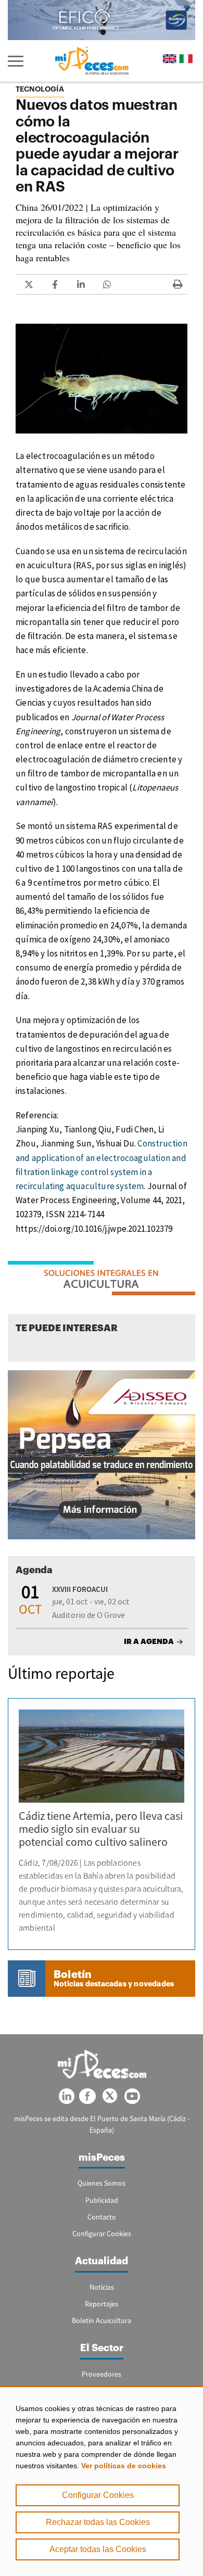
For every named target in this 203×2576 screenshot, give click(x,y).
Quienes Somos (102, 2183)
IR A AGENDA (149, 1641)
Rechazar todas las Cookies (98, 2522)
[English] (170, 59)
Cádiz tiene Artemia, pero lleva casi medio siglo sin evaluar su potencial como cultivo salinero (101, 1829)
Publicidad (102, 2200)
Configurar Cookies (98, 2495)
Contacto (102, 2217)
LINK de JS (29, 284)
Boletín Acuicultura (102, 2320)
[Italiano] (186, 59)
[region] (102, 2481)
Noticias (102, 2287)
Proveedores (102, 2374)
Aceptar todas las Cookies (98, 2549)
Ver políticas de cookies (124, 2466)
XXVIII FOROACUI (80, 1589)
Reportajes (102, 2304)
